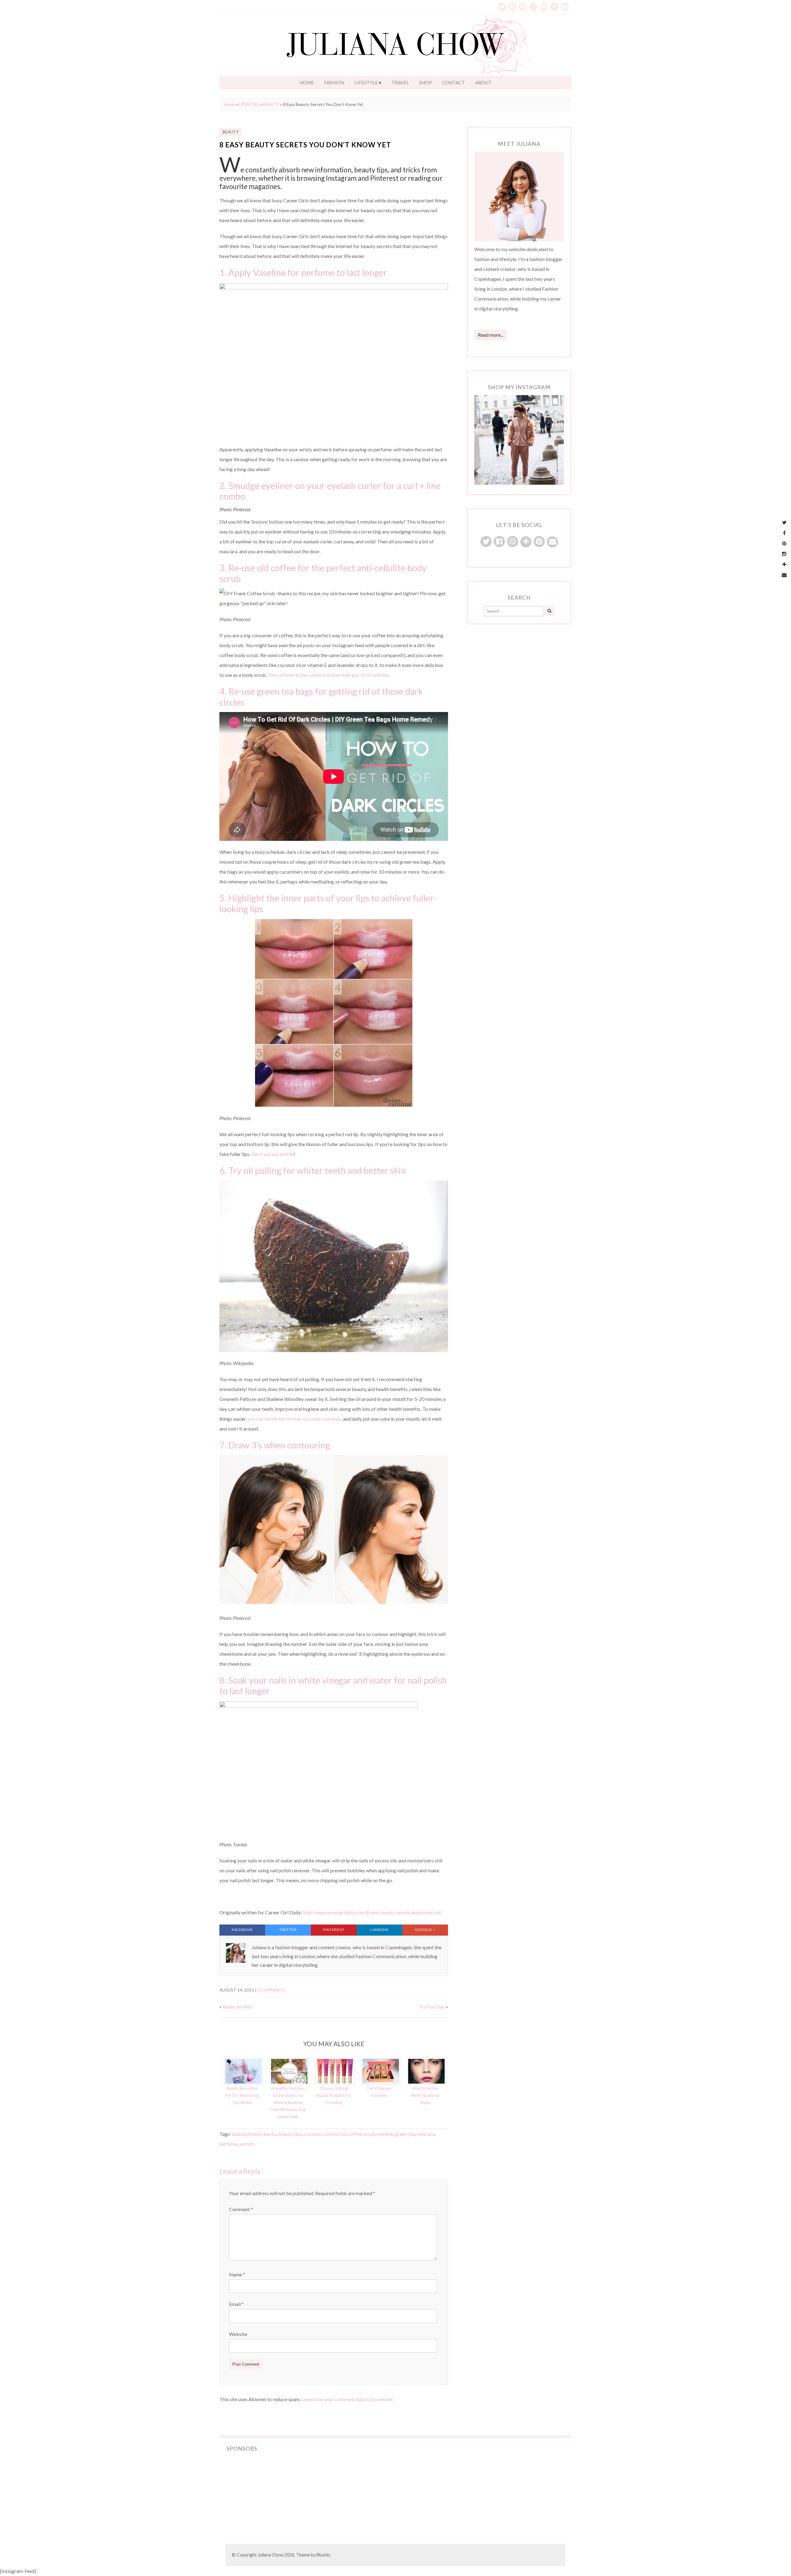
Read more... (491, 335)
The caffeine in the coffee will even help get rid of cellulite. (329, 675)
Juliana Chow (271, 2555)
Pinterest (334, 1930)
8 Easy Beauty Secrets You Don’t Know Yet (305, 145)
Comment (241, 2209)
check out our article (272, 1154)
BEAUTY (271, 104)
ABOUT (483, 82)
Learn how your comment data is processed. (347, 2399)
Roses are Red (237, 2007)
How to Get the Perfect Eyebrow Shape (425, 2095)
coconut (312, 2134)
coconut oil (335, 2134)
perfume (228, 2144)
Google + (425, 1930)
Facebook (242, 1930)
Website (238, 2334)
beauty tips (290, 2134)
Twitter (288, 1930)
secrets (247, 2144)
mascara (426, 2134)
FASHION (334, 82)
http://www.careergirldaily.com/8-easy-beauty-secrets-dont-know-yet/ (372, 1912)
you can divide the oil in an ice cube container (294, 1419)
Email (236, 2304)
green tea (405, 2134)
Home (230, 104)
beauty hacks (262, 2134)
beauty (239, 2134)
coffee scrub (362, 2134)
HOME (307, 82)
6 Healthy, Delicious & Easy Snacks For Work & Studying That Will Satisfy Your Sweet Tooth (288, 2102)
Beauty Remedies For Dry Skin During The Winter (242, 2095)
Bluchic (323, 2555)
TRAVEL (400, 82)
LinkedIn (380, 1930)
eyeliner (385, 2134)
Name (237, 2274)
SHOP (426, 82)
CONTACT (454, 82)
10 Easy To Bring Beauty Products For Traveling (334, 2095)
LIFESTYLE (366, 82)
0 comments (271, 1990)
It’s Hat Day (432, 2007)
